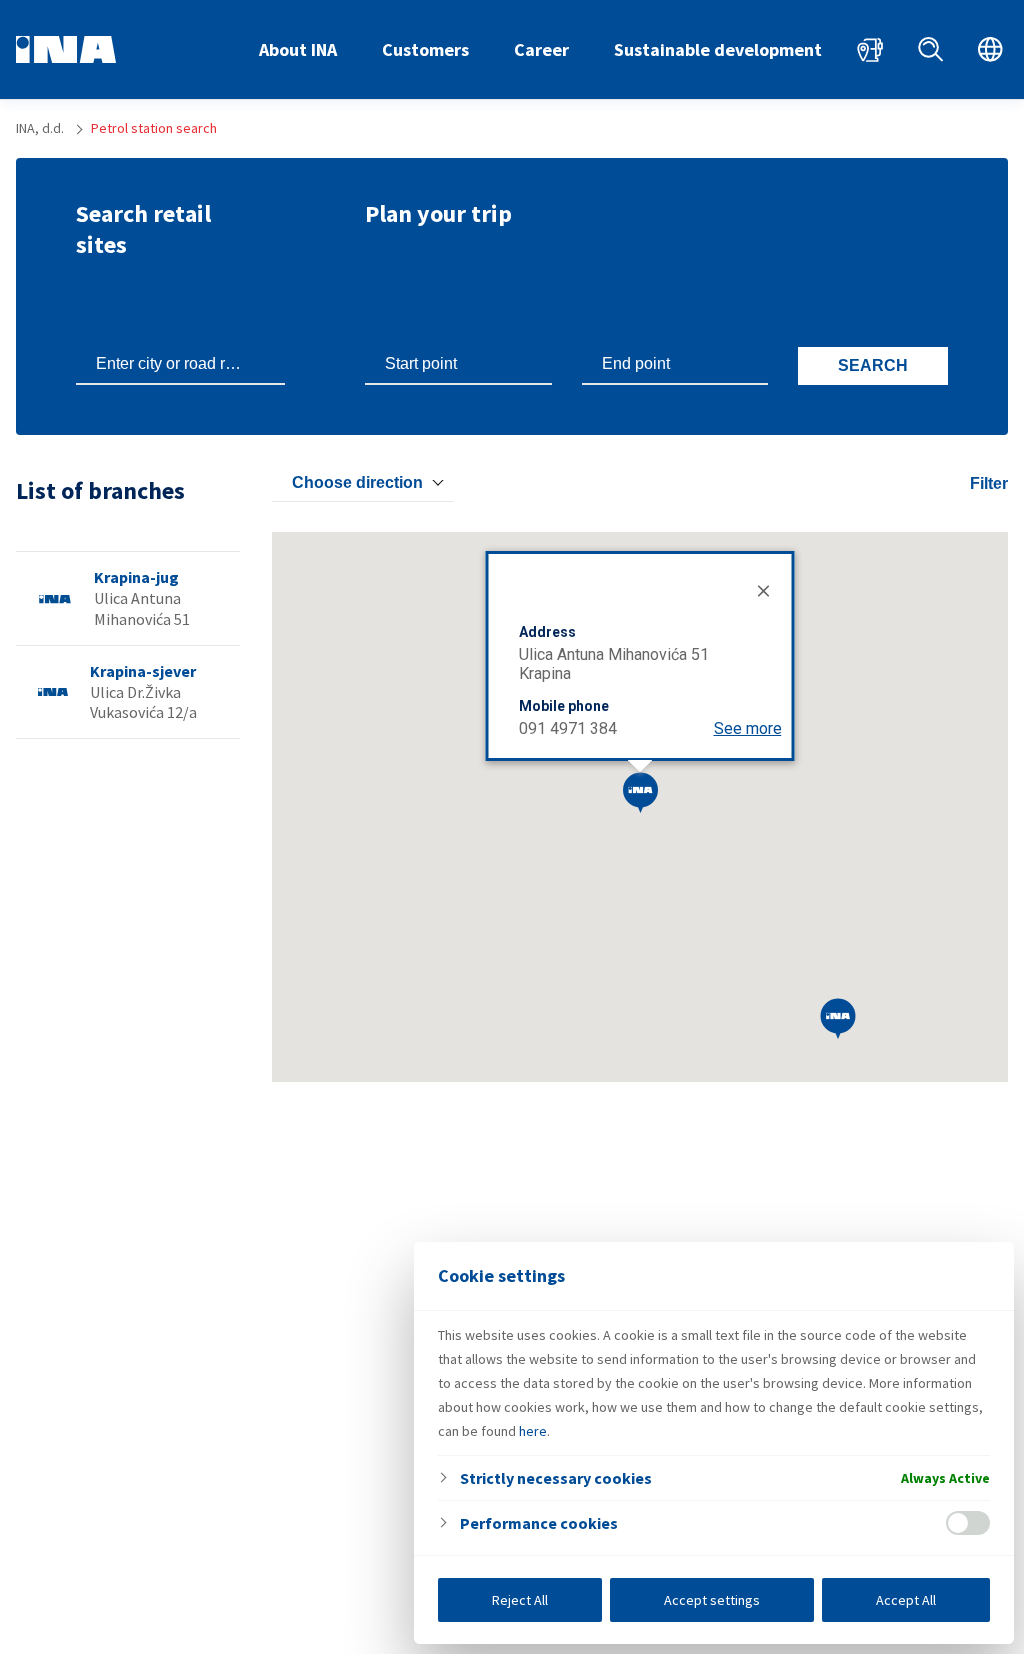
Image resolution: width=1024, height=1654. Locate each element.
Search (873, 365)
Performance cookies (539, 1523)
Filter (989, 483)
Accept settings (712, 1600)
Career (541, 49)
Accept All (906, 1600)
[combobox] (362, 483)
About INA (298, 49)
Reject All (520, 1600)
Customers (425, 49)
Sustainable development (718, 49)
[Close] (762, 589)
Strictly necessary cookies (556, 1478)
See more (748, 728)
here (533, 1431)
